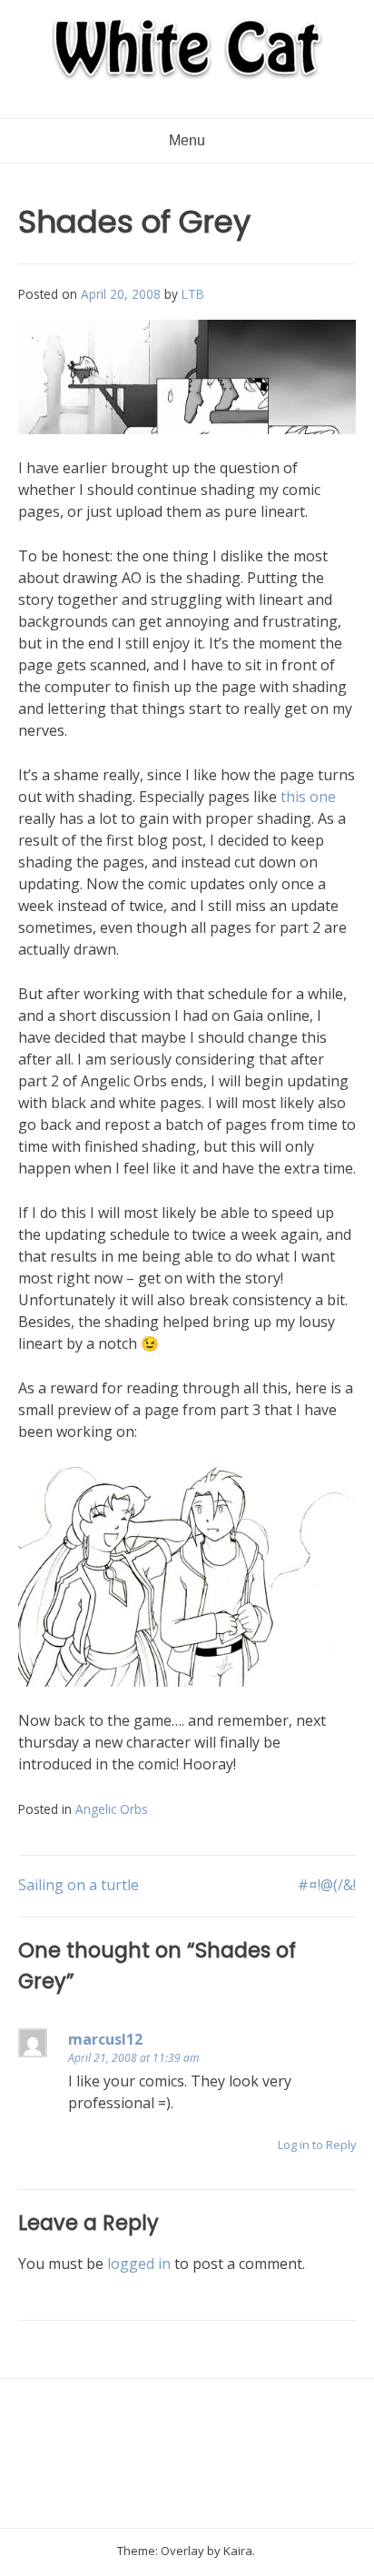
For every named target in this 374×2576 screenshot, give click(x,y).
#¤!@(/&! (327, 1885)
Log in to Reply (317, 2145)
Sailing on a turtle (79, 1885)
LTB (193, 294)
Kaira (238, 2551)
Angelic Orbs (112, 1809)
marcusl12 (105, 2039)
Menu (187, 140)
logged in (139, 2264)
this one (308, 797)
